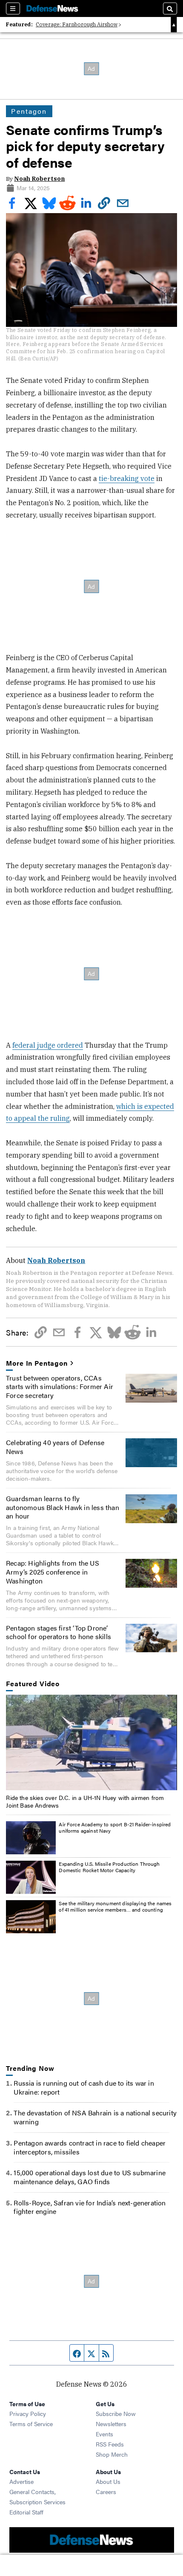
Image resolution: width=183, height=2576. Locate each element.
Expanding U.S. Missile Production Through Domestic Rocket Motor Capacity (109, 1867)
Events (104, 2434)
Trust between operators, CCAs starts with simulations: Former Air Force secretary (60, 1387)
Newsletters (111, 2424)
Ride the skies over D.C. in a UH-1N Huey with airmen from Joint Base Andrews (85, 1801)
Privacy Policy (28, 2413)
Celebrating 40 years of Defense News (55, 1447)
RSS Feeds (110, 2444)
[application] (91, 1743)
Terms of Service (31, 2424)
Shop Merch (112, 2454)
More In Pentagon (37, 1363)
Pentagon (29, 111)
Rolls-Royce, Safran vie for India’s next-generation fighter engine (90, 2207)
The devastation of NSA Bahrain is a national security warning (95, 2117)
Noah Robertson (39, 179)
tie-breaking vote (127, 478)
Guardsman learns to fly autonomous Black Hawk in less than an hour (63, 1507)
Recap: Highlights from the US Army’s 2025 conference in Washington (53, 1572)
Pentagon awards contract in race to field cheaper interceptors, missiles (90, 2147)
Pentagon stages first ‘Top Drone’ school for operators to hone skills (59, 1632)
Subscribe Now (116, 2413)
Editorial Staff (26, 2512)
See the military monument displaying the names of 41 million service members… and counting (115, 1907)
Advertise (21, 2481)
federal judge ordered (48, 1045)
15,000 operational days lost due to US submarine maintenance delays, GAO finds (90, 2177)
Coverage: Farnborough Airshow (77, 24)
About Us (108, 2481)
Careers (106, 2492)
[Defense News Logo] (52, 8)
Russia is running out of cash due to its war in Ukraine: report (84, 2087)
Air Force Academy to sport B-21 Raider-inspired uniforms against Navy (115, 1828)
